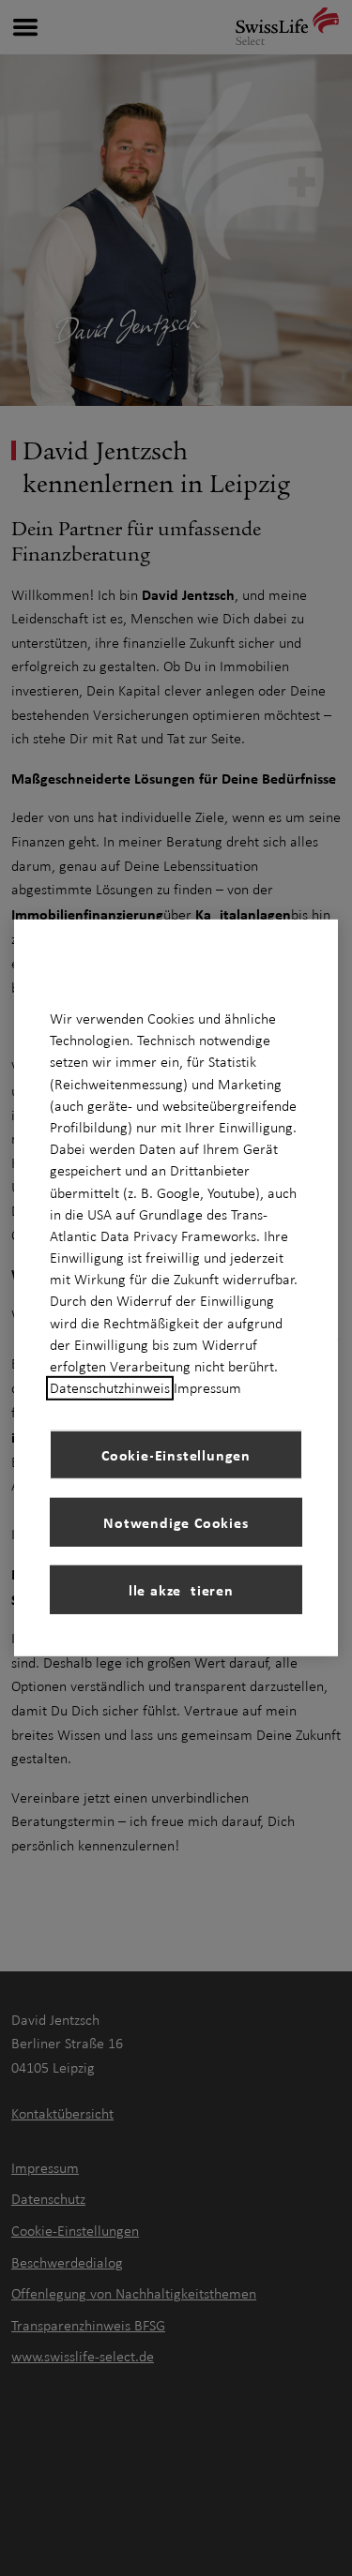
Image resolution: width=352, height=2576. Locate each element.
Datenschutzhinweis (110, 1388)
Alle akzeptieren (176, 1590)
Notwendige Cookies (176, 1522)
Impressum (207, 1388)
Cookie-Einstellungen (176, 1455)
